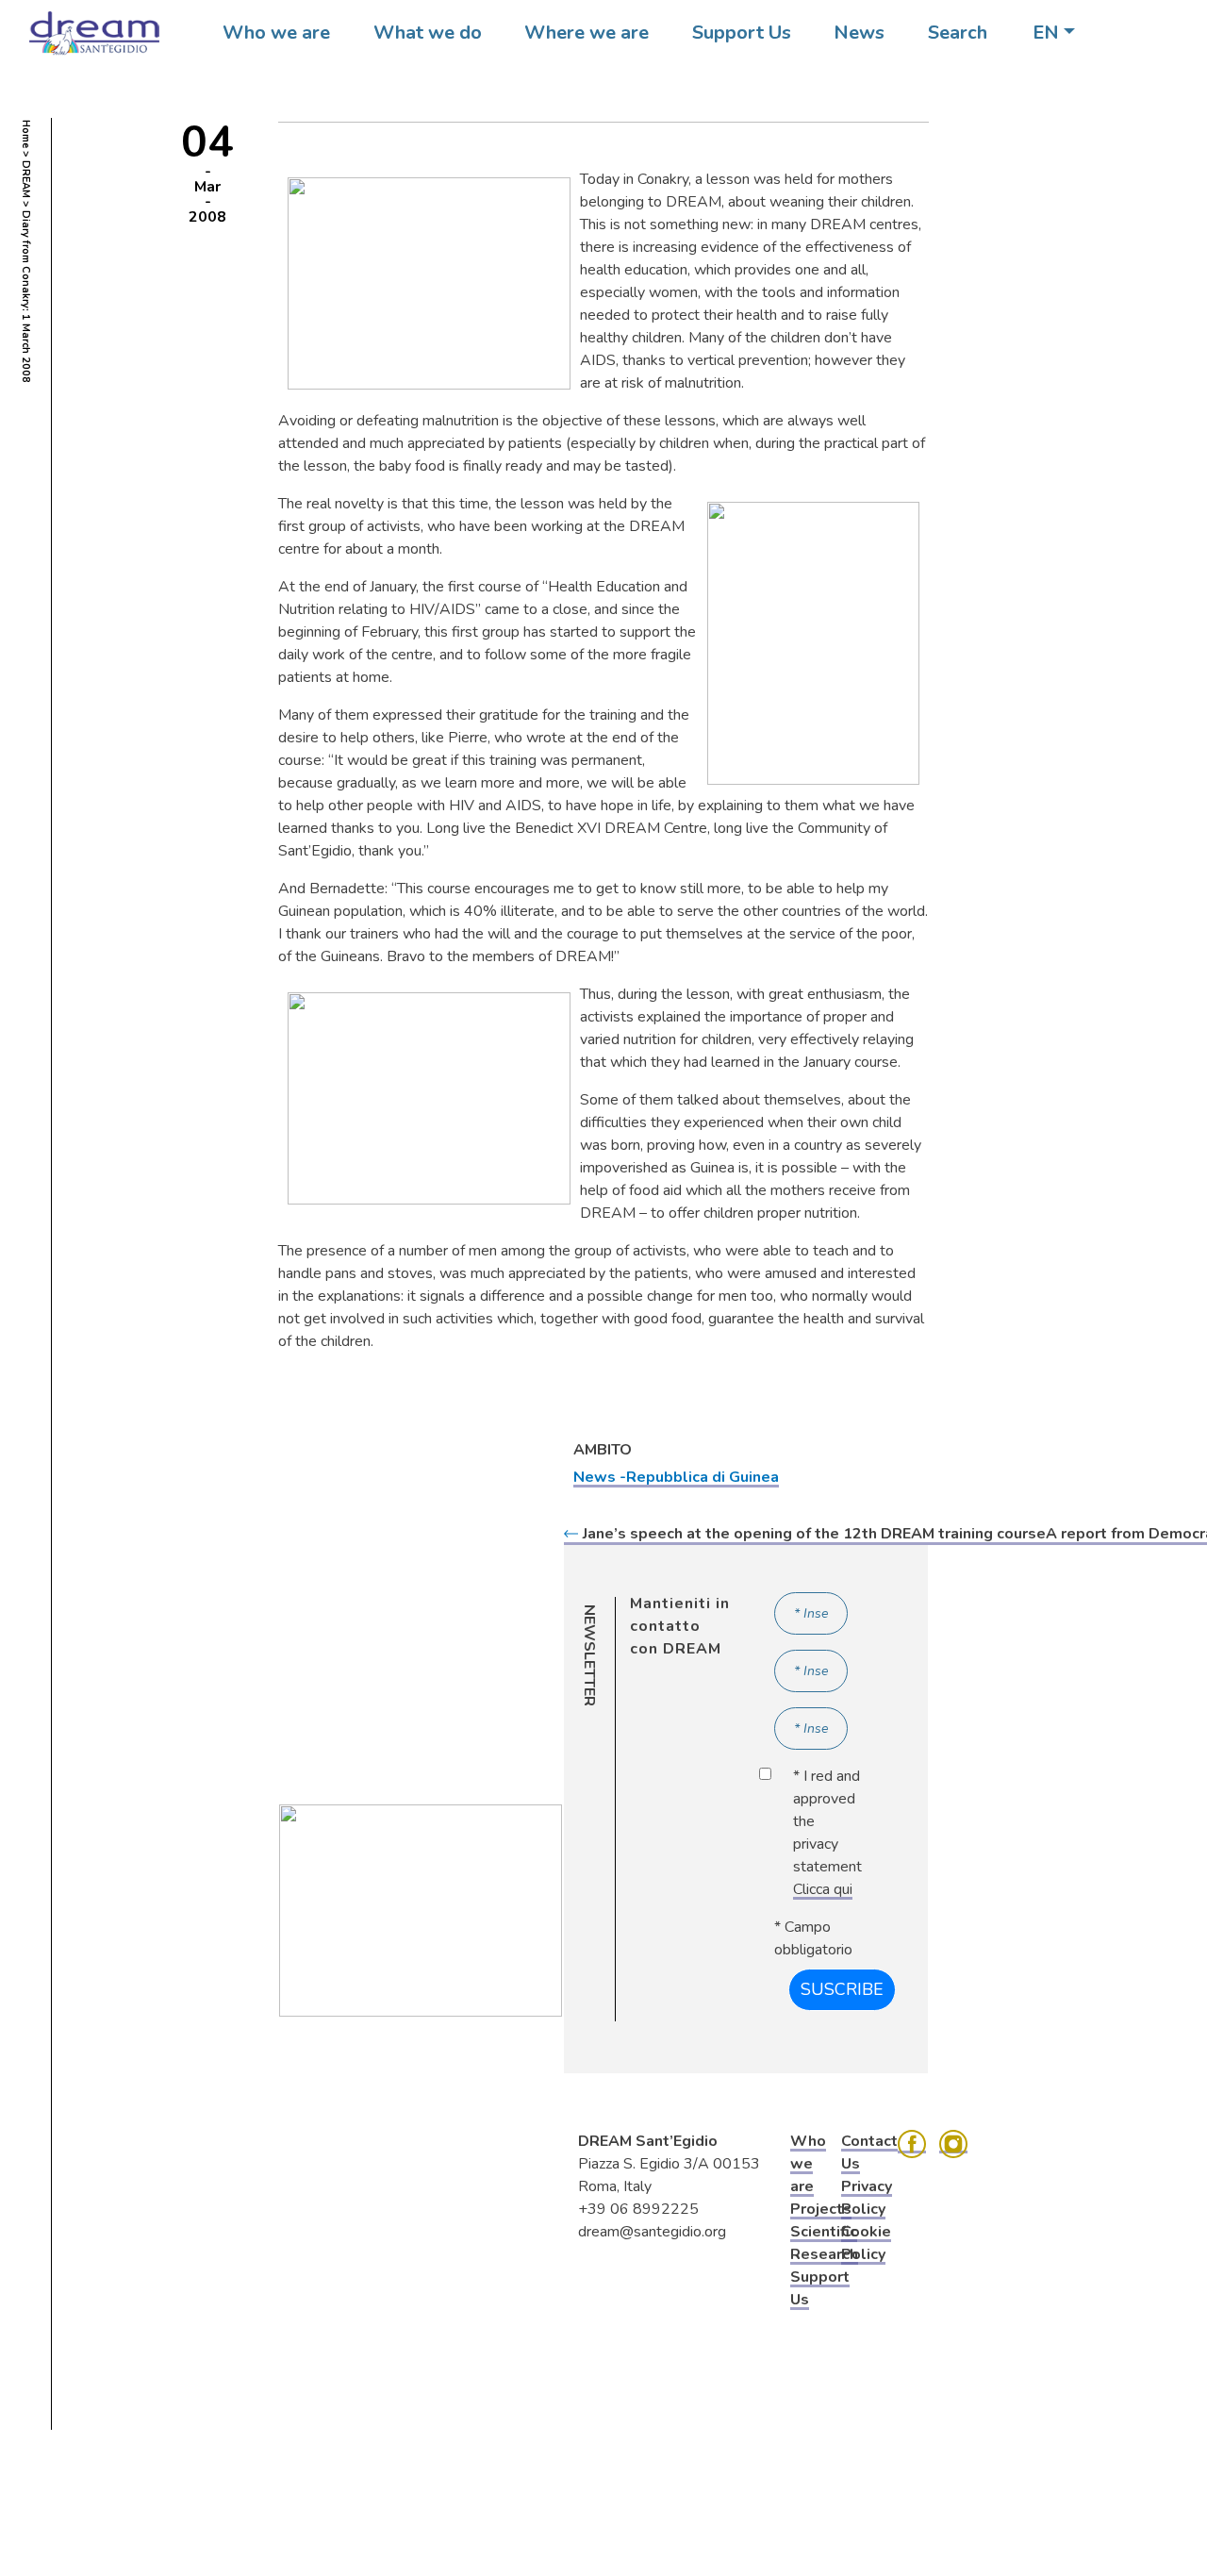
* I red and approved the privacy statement (827, 1833)
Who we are (276, 33)
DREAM (26, 179)
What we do (428, 33)
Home (26, 134)
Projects (821, 2209)
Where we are (587, 33)
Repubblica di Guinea (703, 1477)
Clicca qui (823, 1889)
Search (958, 33)
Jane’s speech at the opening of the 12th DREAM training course (814, 1534)
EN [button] (1046, 33)
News (859, 33)
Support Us (742, 33)
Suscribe (842, 1989)
